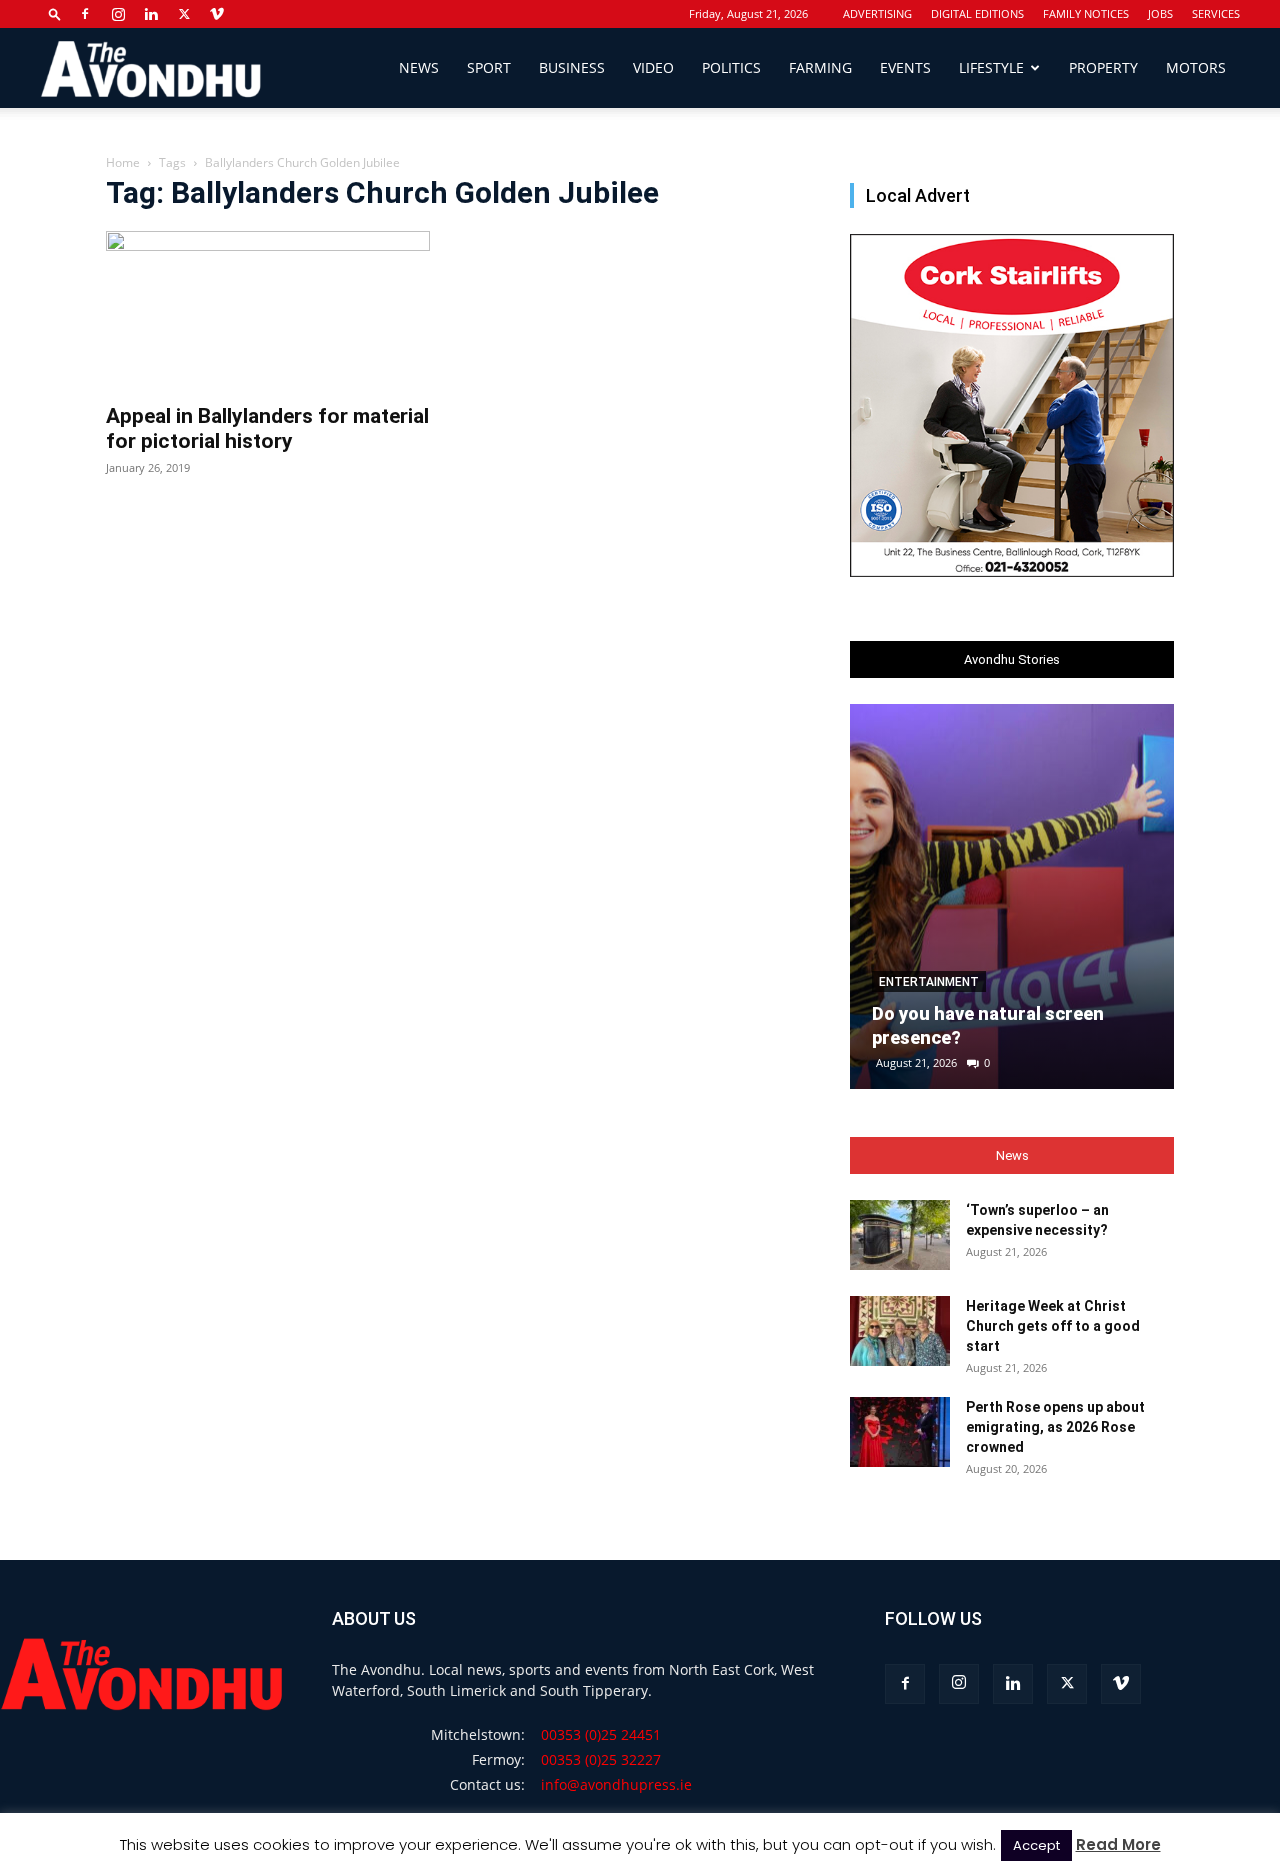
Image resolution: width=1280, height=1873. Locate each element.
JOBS (1160, 13)
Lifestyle (991, 67)
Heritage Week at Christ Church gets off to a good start (1053, 1326)
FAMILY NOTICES (1086, 13)
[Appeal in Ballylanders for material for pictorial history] (268, 311)
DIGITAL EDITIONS (977, 13)
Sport (489, 67)
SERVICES (1216, 13)
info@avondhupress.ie (616, 1784)
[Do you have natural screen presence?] (1012, 896)
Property (1103, 67)
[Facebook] (85, 14)
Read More (1118, 1844)
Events (905, 67)
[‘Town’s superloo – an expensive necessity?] (900, 1235)
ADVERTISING (877, 13)
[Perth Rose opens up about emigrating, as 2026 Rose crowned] (900, 1432)
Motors (1196, 67)
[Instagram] (118, 14)
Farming (820, 67)
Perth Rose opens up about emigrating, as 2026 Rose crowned (1055, 1427)
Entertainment (929, 982)
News (419, 67)
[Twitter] (184, 14)
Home (123, 162)
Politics (731, 67)
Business (572, 67)
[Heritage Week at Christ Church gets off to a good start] (900, 1331)
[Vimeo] (217, 14)
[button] (55, 13)
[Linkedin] (151, 14)
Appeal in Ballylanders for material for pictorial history (267, 428)
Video (653, 67)
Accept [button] (1036, 1845)
